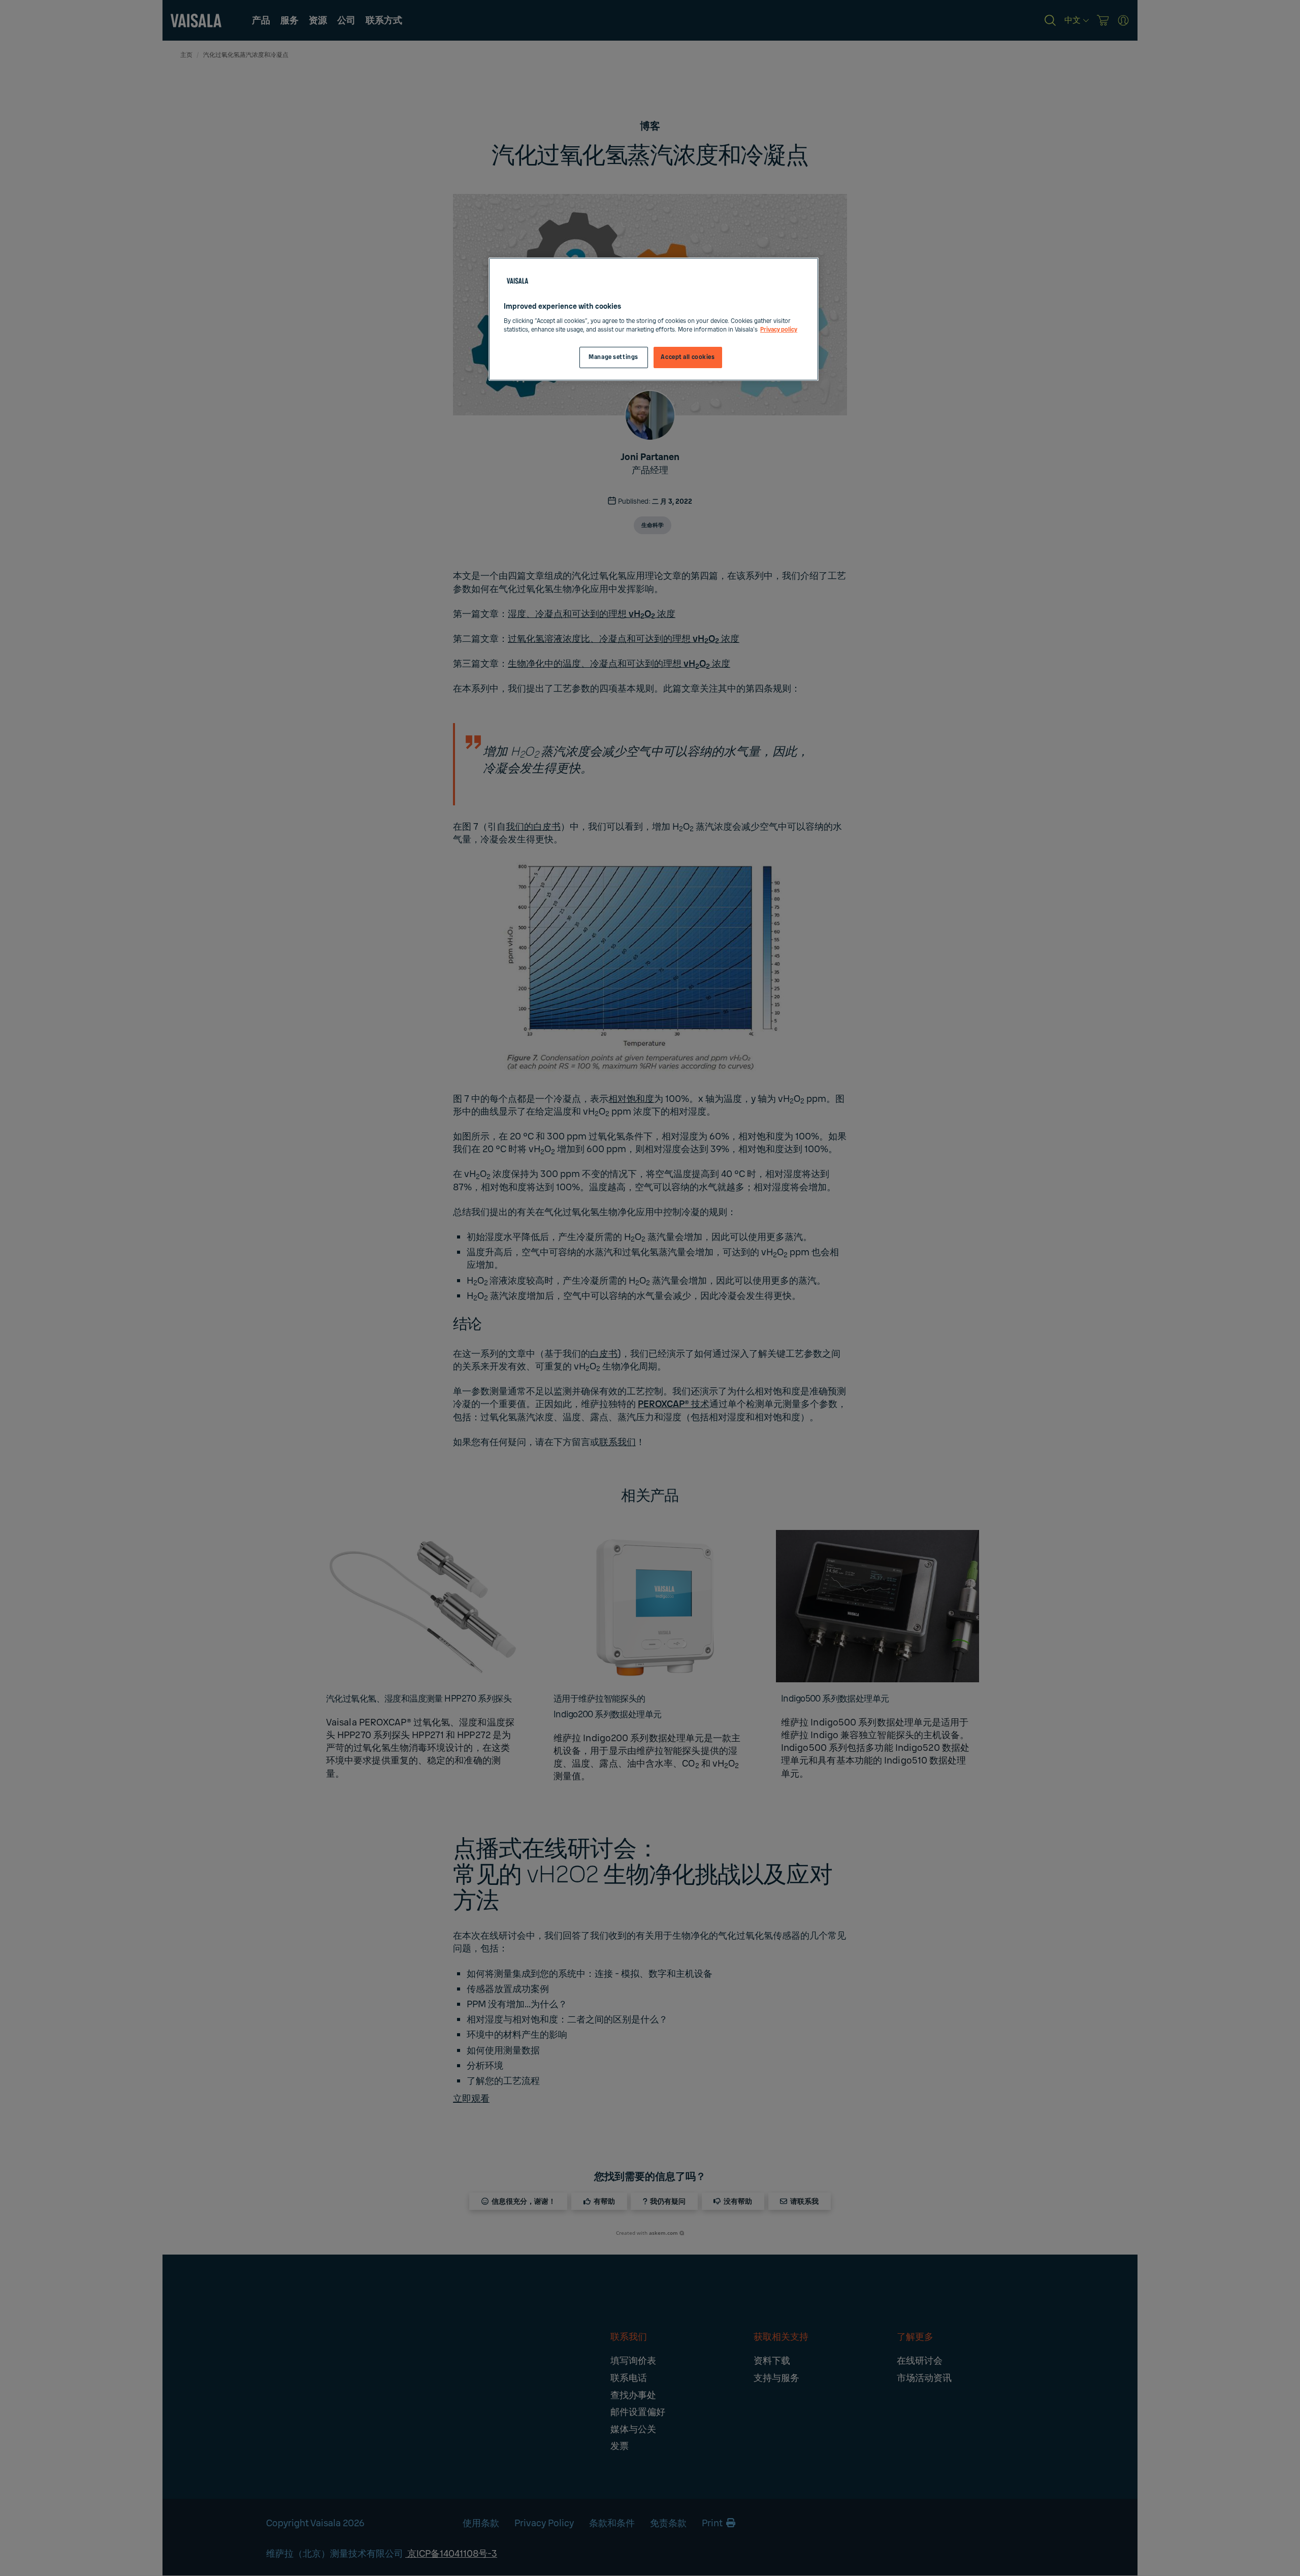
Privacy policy (779, 330)
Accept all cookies (688, 357)
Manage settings (613, 357)
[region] (654, 319)
